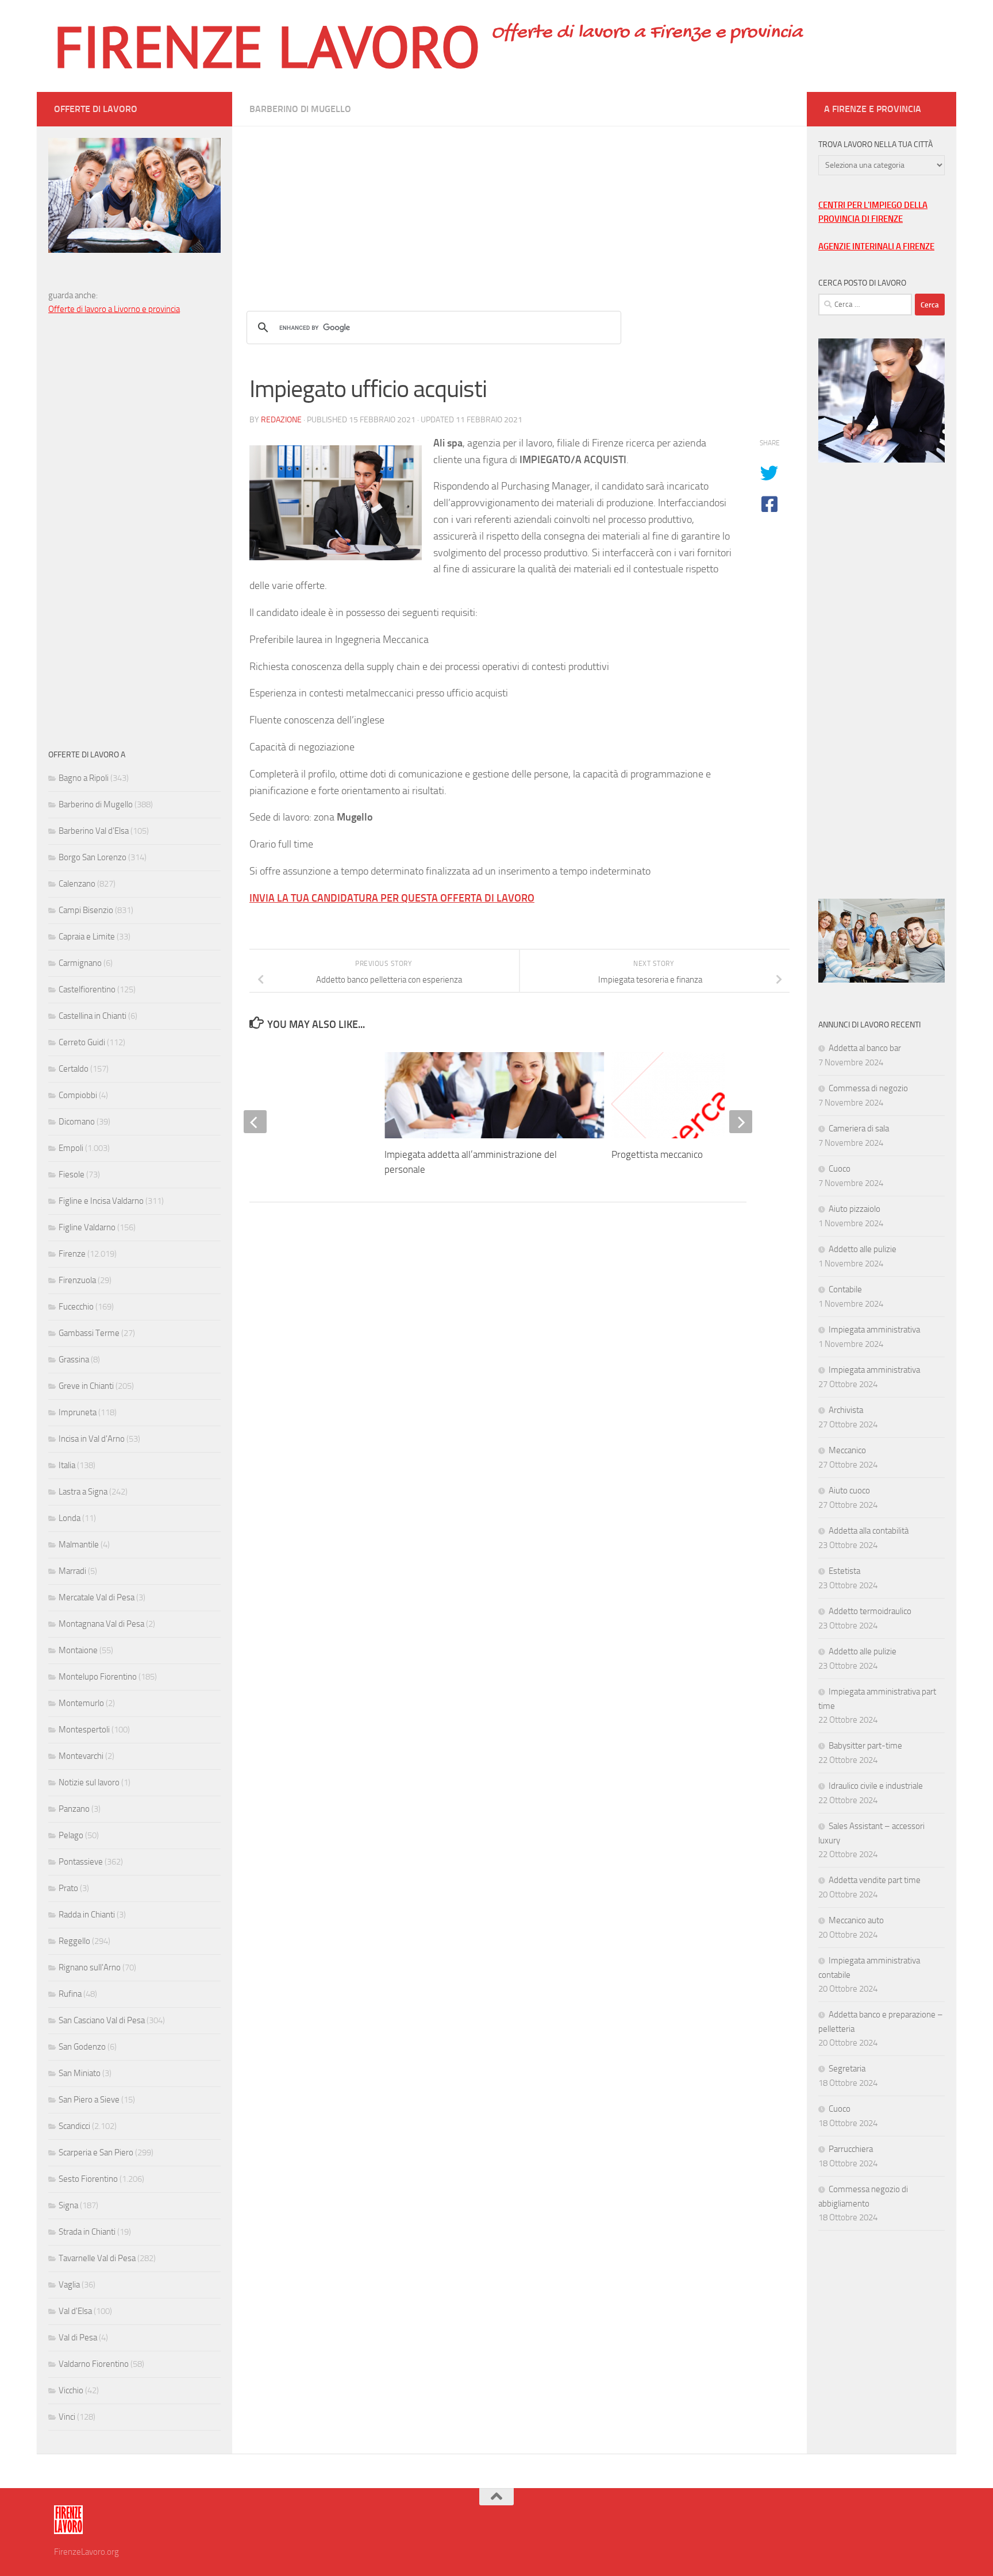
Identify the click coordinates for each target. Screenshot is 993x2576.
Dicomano (77, 1122)
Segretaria (847, 2069)
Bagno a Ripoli (84, 778)
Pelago (71, 1835)
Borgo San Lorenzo (93, 857)
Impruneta (78, 1412)
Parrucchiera (851, 2149)
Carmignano (80, 963)
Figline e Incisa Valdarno (101, 1201)
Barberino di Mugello (300, 109)
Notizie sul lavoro (89, 1782)
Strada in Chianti (87, 2232)
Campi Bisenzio (86, 910)
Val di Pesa (78, 2338)
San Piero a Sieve (89, 2100)
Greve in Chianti (86, 1386)
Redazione (281, 420)
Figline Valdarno (87, 1227)
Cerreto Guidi (82, 1042)
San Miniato (80, 2073)
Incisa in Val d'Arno (92, 1439)
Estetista (844, 1571)
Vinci (67, 2417)
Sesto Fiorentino (88, 2179)
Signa (68, 2205)
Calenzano (77, 884)
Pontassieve (81, 1862)
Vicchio (71, 2390)
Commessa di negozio (868, 1088)
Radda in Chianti (87, 1915)
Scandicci (74, 2126)
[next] (741, 1122)
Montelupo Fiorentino (98, 1677)
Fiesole (72, 1175)
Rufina (70, 1994)
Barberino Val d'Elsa (94, 831)
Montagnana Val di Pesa (101, 1624)
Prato (68, 1888)
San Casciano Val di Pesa (102, 2020)
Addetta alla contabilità (869, 1531)
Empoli (71, 1148)
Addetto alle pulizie (863, 1249)
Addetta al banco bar (865, 1048)
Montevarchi (81, 1756)
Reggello (74, 1941)
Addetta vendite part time (875, 1880)
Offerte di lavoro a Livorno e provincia (114, 309)
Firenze (72, 1254)
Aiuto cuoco (849, 1491)
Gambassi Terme (89, 1333)
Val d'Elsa (75, 2311)
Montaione (78, 1650)
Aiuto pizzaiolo (855, 1209)
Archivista (846, 1410)
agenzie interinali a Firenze (876, 247)
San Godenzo (82, 2047)
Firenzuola (77, 1280)
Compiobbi (78, 1095)
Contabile (845, 1289)
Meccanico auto (856, 1920)
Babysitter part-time (865, 1746)
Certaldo (74, 1069)
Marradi (72, 1571)
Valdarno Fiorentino (94, 2364)
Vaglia (69, 2285)
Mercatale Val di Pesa (97, 1597)
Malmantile (79, 1545)
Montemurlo (81, 1703)
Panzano (74, 1809)
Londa (70, 1518)
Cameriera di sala (859, 1129)
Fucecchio (76, 1307)
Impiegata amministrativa (874, 1330)
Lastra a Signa (83, 1492)
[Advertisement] (519, 207)
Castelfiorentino (87, 989)
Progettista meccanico (657, 1154)
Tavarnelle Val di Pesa (97, 2258)
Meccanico (847, 1450)
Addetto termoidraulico (870, 1611)
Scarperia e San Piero (96, 2153)
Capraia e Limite (87, 937)
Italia (67, 1465)
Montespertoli (84, 1730)
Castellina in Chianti (93, 1016)
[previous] (255, 1122)
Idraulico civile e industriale (876, 1786)
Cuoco (840, 1169)
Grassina (74, 1360)
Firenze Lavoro (267, 46)
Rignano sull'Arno (90, 1967)
